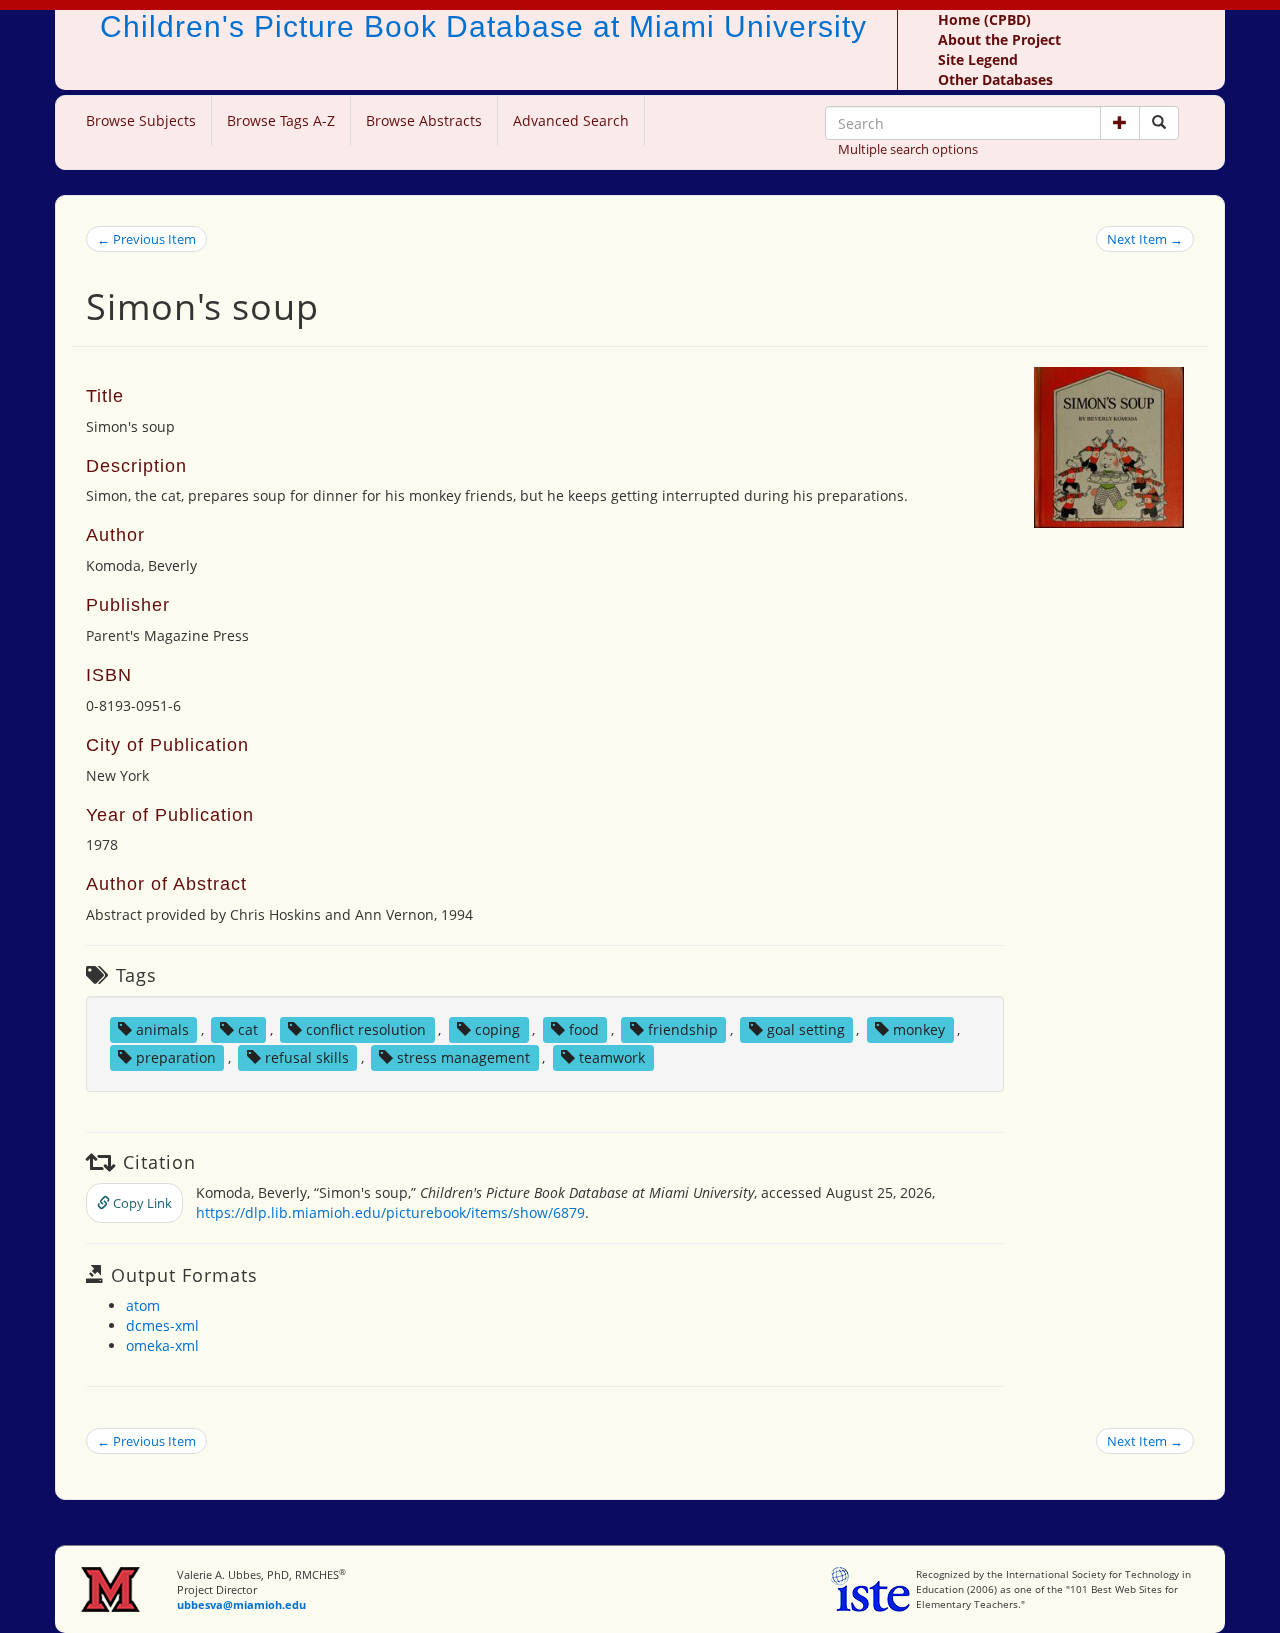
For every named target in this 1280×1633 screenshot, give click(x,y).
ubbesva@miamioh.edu (241, 1604)
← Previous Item (146, 239)
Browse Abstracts (424, 120)
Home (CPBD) (984, 19)
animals (162, 1029)
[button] (1120, 123)
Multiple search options (908, 149)
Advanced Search (571, 120)
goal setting (806, 1029)
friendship (683, 1029)
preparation (176, 1057)
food (584, 1029)
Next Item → (1145, 239)
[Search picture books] (1159, 123)
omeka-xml (162, 1345)
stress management (463, 1057)
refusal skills (307, 1057)
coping (497, 1029)
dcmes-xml (162, 1325)
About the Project (999, 39)
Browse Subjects (141, 120)
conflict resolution (366, 1029)
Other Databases (995, 79)
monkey (919, 1029)
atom (143, 1305)
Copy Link (141, 1203)
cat (248, 1029)
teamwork (612, 1057)
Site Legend (978, 59)
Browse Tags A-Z (281, 120)
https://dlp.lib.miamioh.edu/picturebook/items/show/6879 (390, 1212)
